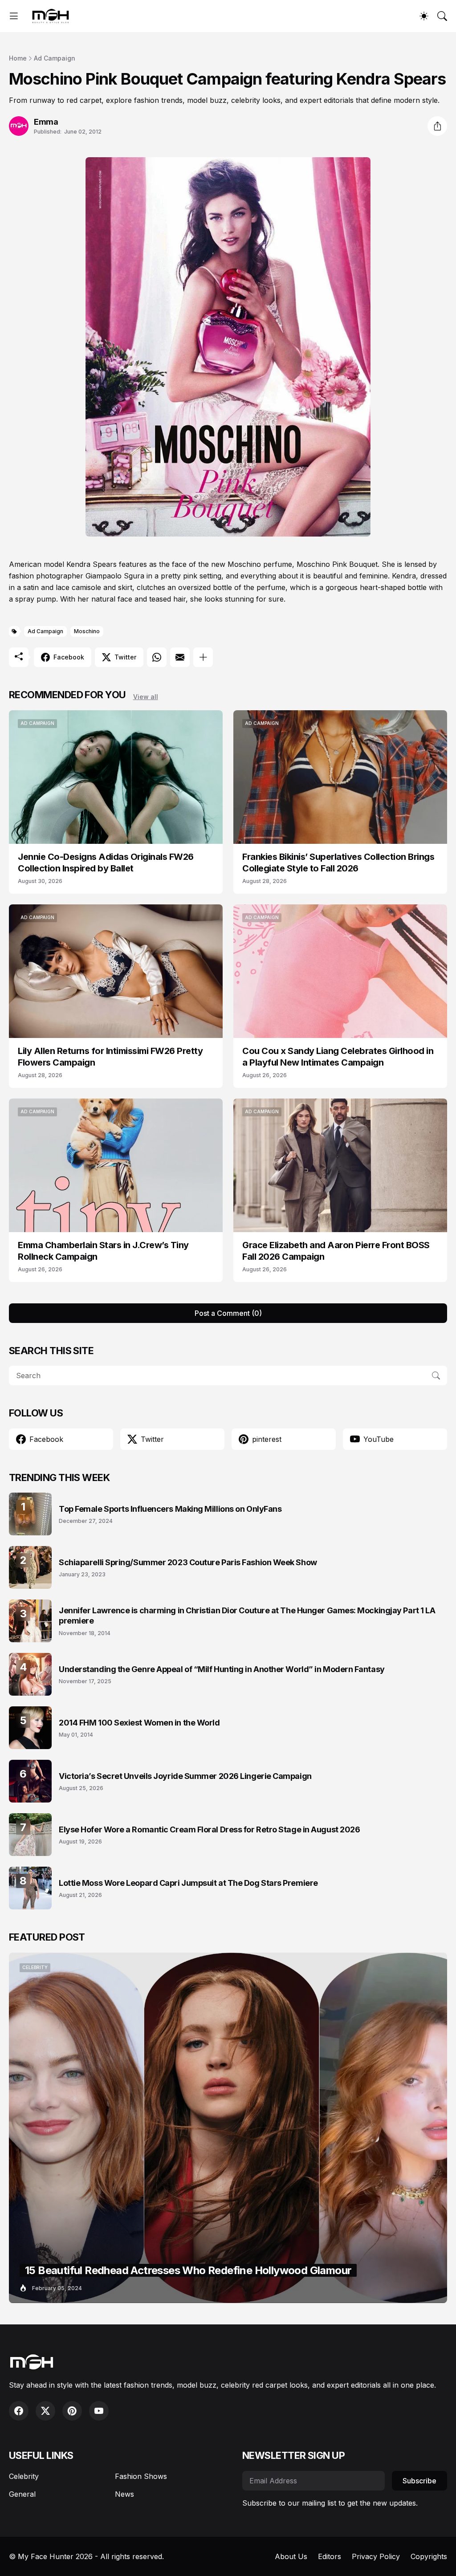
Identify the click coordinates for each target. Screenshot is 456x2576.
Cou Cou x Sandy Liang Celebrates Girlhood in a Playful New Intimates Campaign (338, 1057)
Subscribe (419, 2481)
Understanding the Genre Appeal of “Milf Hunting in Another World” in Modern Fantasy (222, 1669)
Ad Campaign (55, 58)
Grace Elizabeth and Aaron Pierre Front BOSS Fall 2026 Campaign (336, 1251)
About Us (291, 2556)
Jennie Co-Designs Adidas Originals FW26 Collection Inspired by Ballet (106, 863)
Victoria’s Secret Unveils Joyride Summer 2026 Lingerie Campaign (185, 1776)
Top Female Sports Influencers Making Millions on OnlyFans (170, 1509)
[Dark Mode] (424, 16)
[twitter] (45, 2411)
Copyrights (429, 2556)
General (22, 2494)
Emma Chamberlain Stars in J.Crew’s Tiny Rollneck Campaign (103, 1251)
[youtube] (99, 2411)
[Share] (437, 126)
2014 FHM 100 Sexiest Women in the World (139, 1723)
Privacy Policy (376, 2556)
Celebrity (24, 2476)
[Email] (180, 657)
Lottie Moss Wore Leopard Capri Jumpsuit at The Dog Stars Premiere (188, 1883)
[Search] (442, 16)
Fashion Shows (141, 2476)
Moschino (87, 631)
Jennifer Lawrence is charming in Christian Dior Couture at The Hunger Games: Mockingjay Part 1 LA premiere (247, 1616)
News (124, 2494)
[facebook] (19, 2411)
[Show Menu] (14, 16)
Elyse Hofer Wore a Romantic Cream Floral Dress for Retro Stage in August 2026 (209, 1829)
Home (18, 58)
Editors (330, 2556)
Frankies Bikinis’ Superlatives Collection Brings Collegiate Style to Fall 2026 (338, 863)
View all (146, 697)
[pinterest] (72, 2411)
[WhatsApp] (157, 657)
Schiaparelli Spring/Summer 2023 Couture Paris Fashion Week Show (188, 1562)
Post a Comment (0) (228, 1313)
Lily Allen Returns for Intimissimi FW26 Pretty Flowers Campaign (110, 1057)
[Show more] (203, 657)
